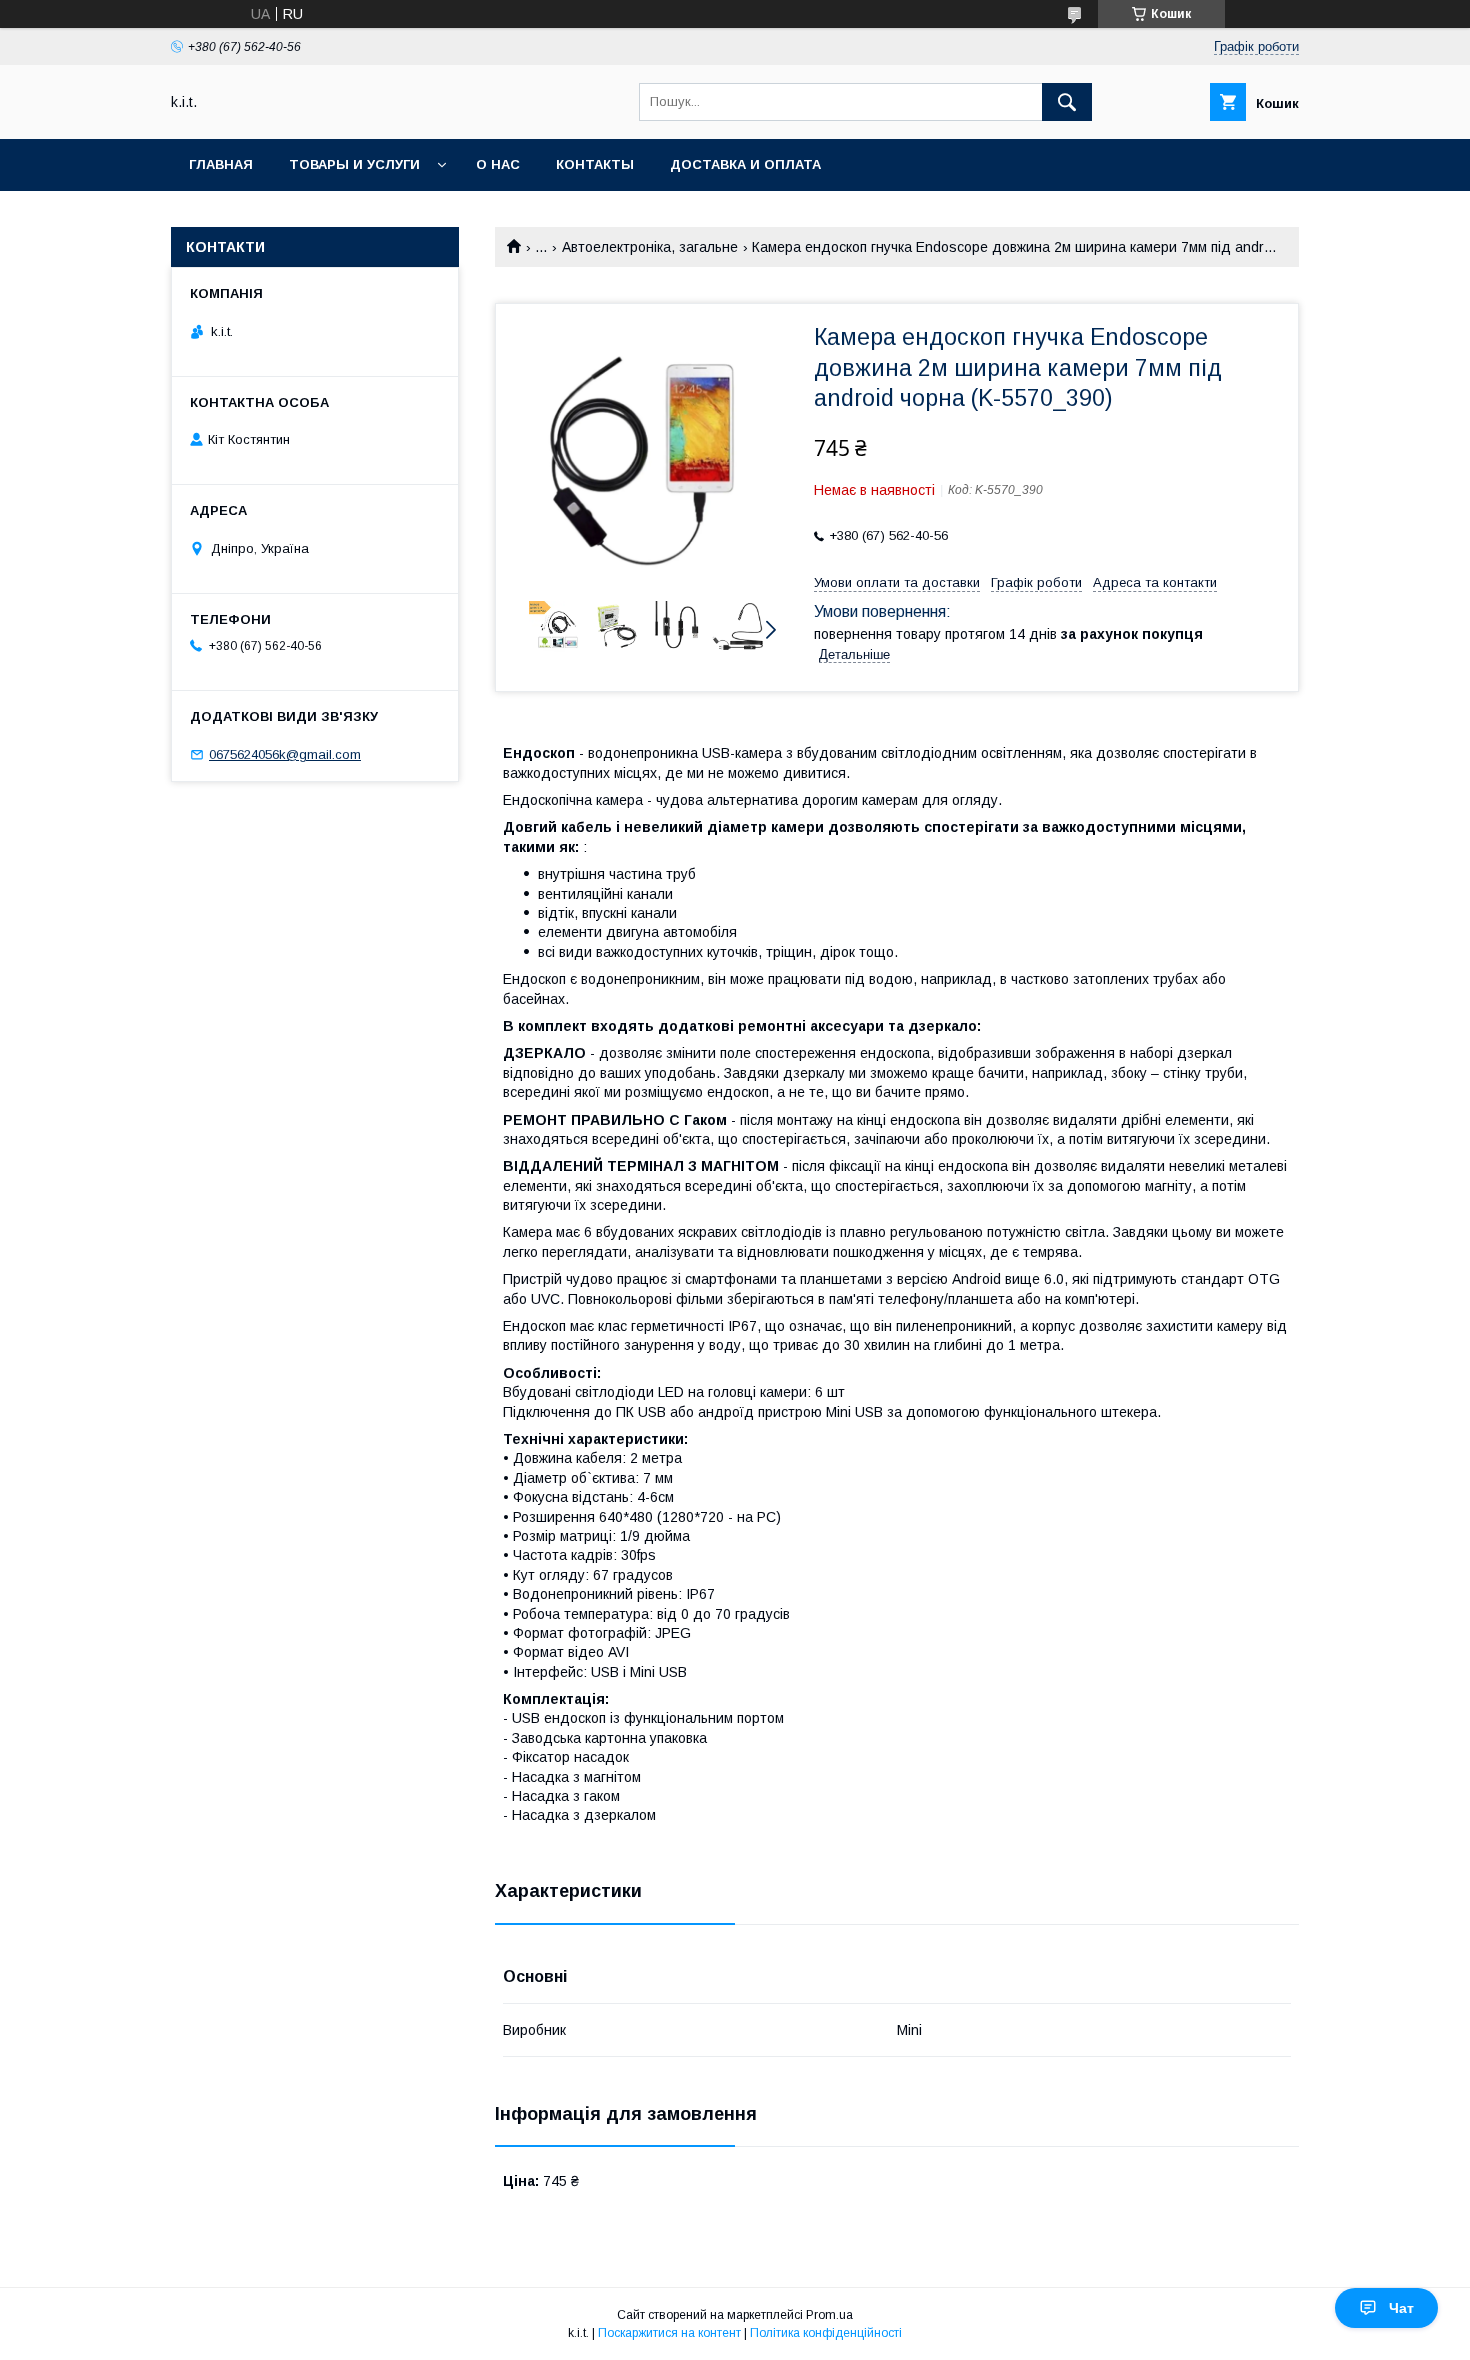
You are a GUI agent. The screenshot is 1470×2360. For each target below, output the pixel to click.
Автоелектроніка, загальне (650, 247)
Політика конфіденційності (826, 2333)
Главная (221, 164)
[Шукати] (1067, 102)
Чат (1401, 2308)
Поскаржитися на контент (669, 2333)
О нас (498, 164)
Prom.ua (829, 2315)
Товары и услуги (354, 164)
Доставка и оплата (745, 164)
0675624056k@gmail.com (285, 754)
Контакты (595, 164)
